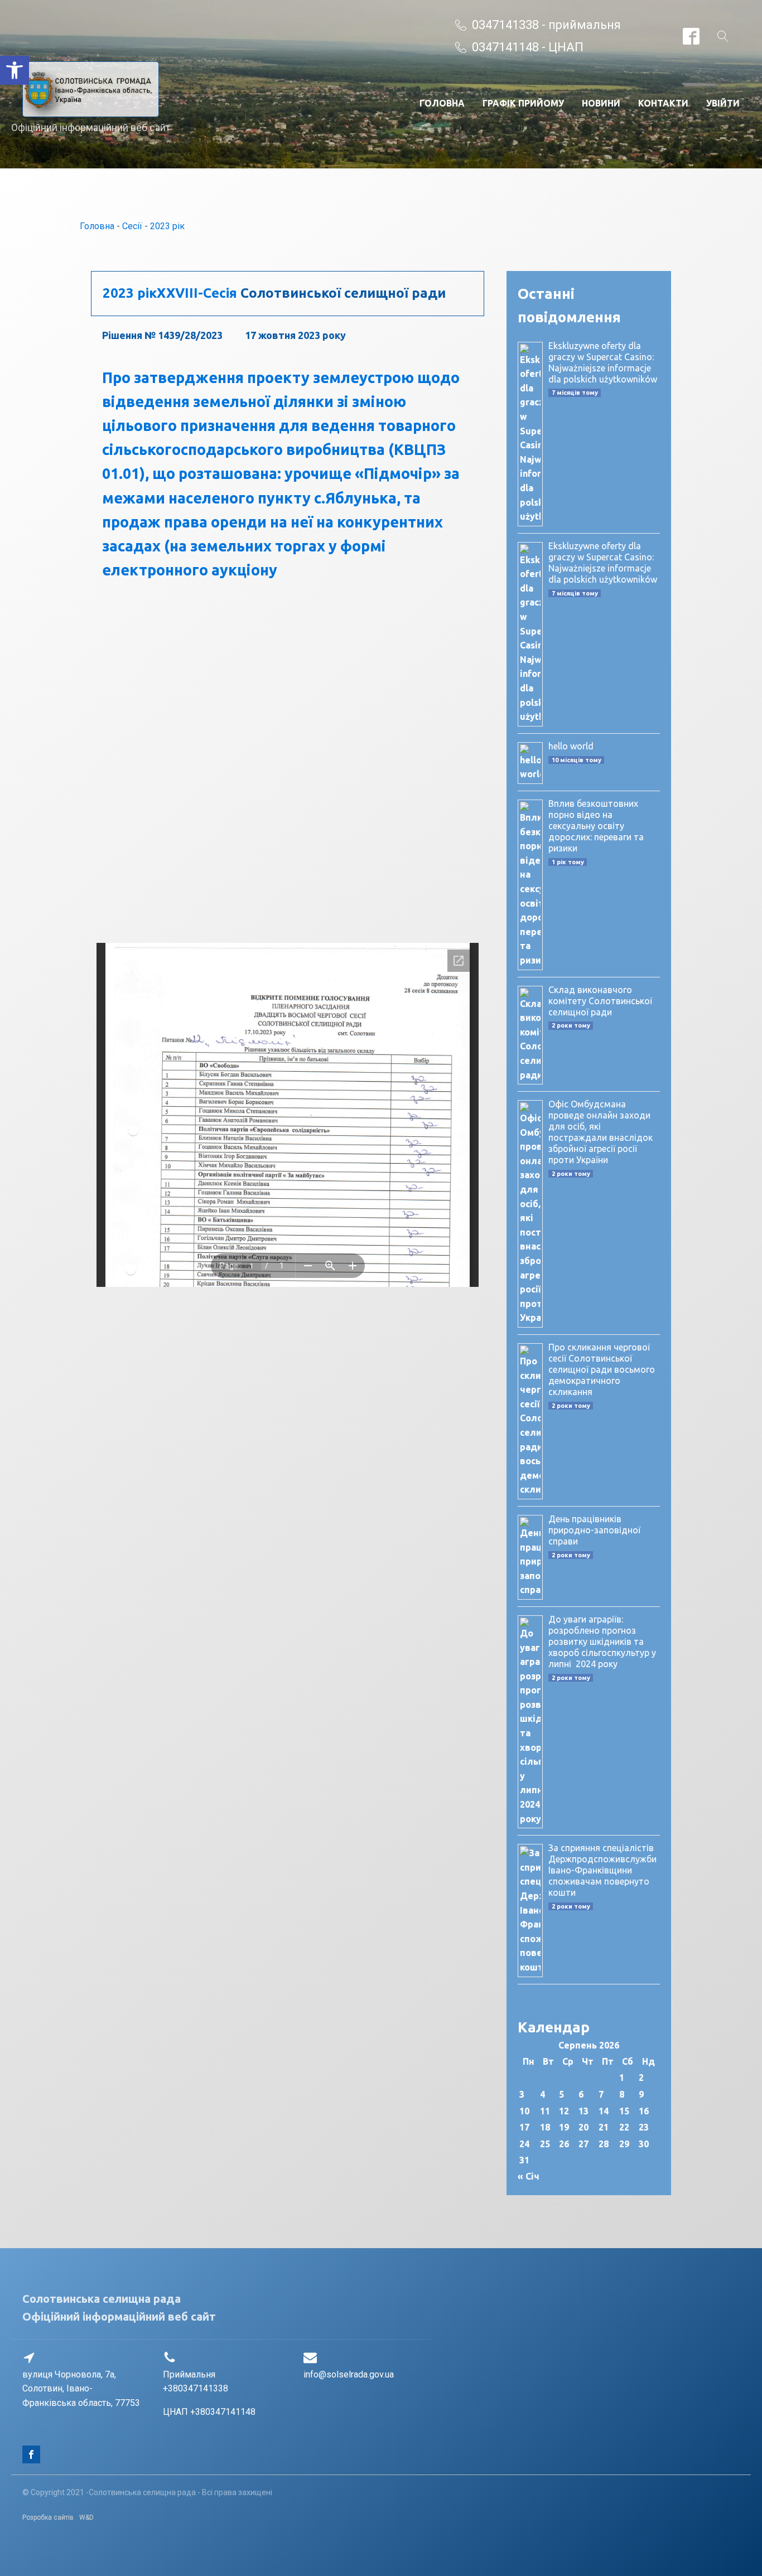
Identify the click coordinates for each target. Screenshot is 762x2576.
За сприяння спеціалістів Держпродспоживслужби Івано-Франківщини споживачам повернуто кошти (602, 1870)
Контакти (663, 103)
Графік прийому (523, 103)
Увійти (723, 103)
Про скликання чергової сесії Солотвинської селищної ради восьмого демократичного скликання (602, 1369)
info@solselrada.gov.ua (349, 2374)
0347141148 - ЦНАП (528, 47)
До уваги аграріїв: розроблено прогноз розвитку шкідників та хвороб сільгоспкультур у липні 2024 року (602, 1642)
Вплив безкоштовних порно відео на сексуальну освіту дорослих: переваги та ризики (596, 826)
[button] (15, 70)
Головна (442, 103)
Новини (601, 103)
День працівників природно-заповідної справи (594, 1530)
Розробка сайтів (48, 2517)
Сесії (132, 226)
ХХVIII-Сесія (197, 293)
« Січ (529, 2176)
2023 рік (167, 226)
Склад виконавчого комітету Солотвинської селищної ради (600, 1001)
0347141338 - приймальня (546, 25)
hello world (571, 746)
